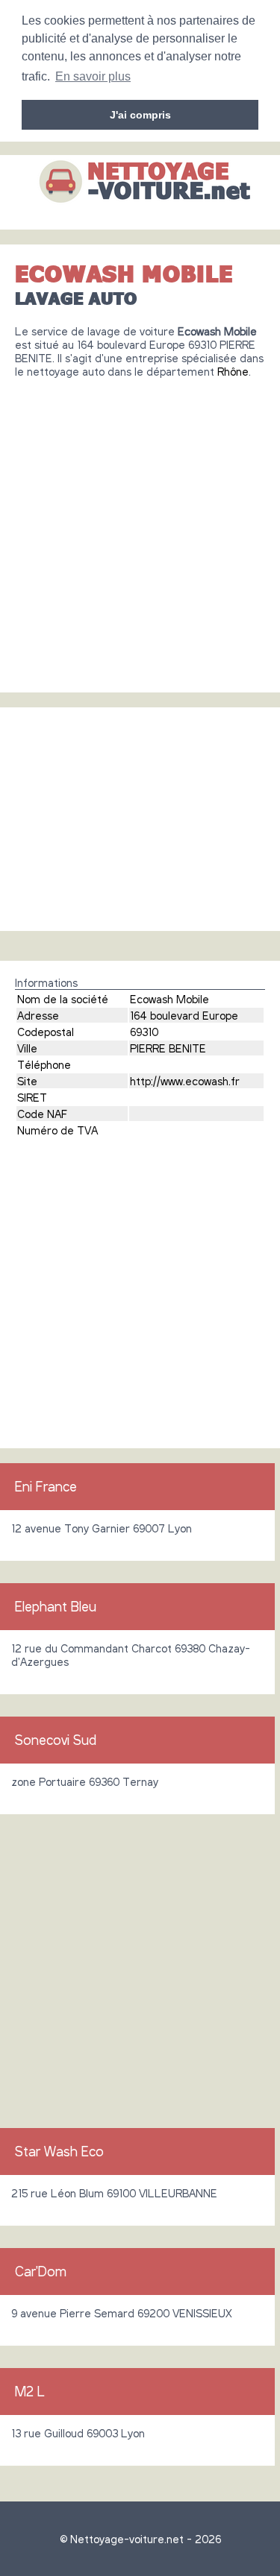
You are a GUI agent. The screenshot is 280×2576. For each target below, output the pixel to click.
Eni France (46, 1486)
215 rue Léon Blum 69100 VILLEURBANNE (114, 2193)
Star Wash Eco (59, 2151)
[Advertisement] (140, 530)
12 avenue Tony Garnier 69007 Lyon (102, 1528)
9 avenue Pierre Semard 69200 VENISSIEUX (122, 2313)
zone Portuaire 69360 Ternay (85, 1781)
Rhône (233, 371)
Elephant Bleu (56, 1606)
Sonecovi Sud (56, 1740)
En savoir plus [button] (93, 76)
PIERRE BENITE (168, 1048)
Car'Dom (41, 2271)
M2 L (30, 2391)
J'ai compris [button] (140, 115)
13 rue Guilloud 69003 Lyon (78, 2433)
